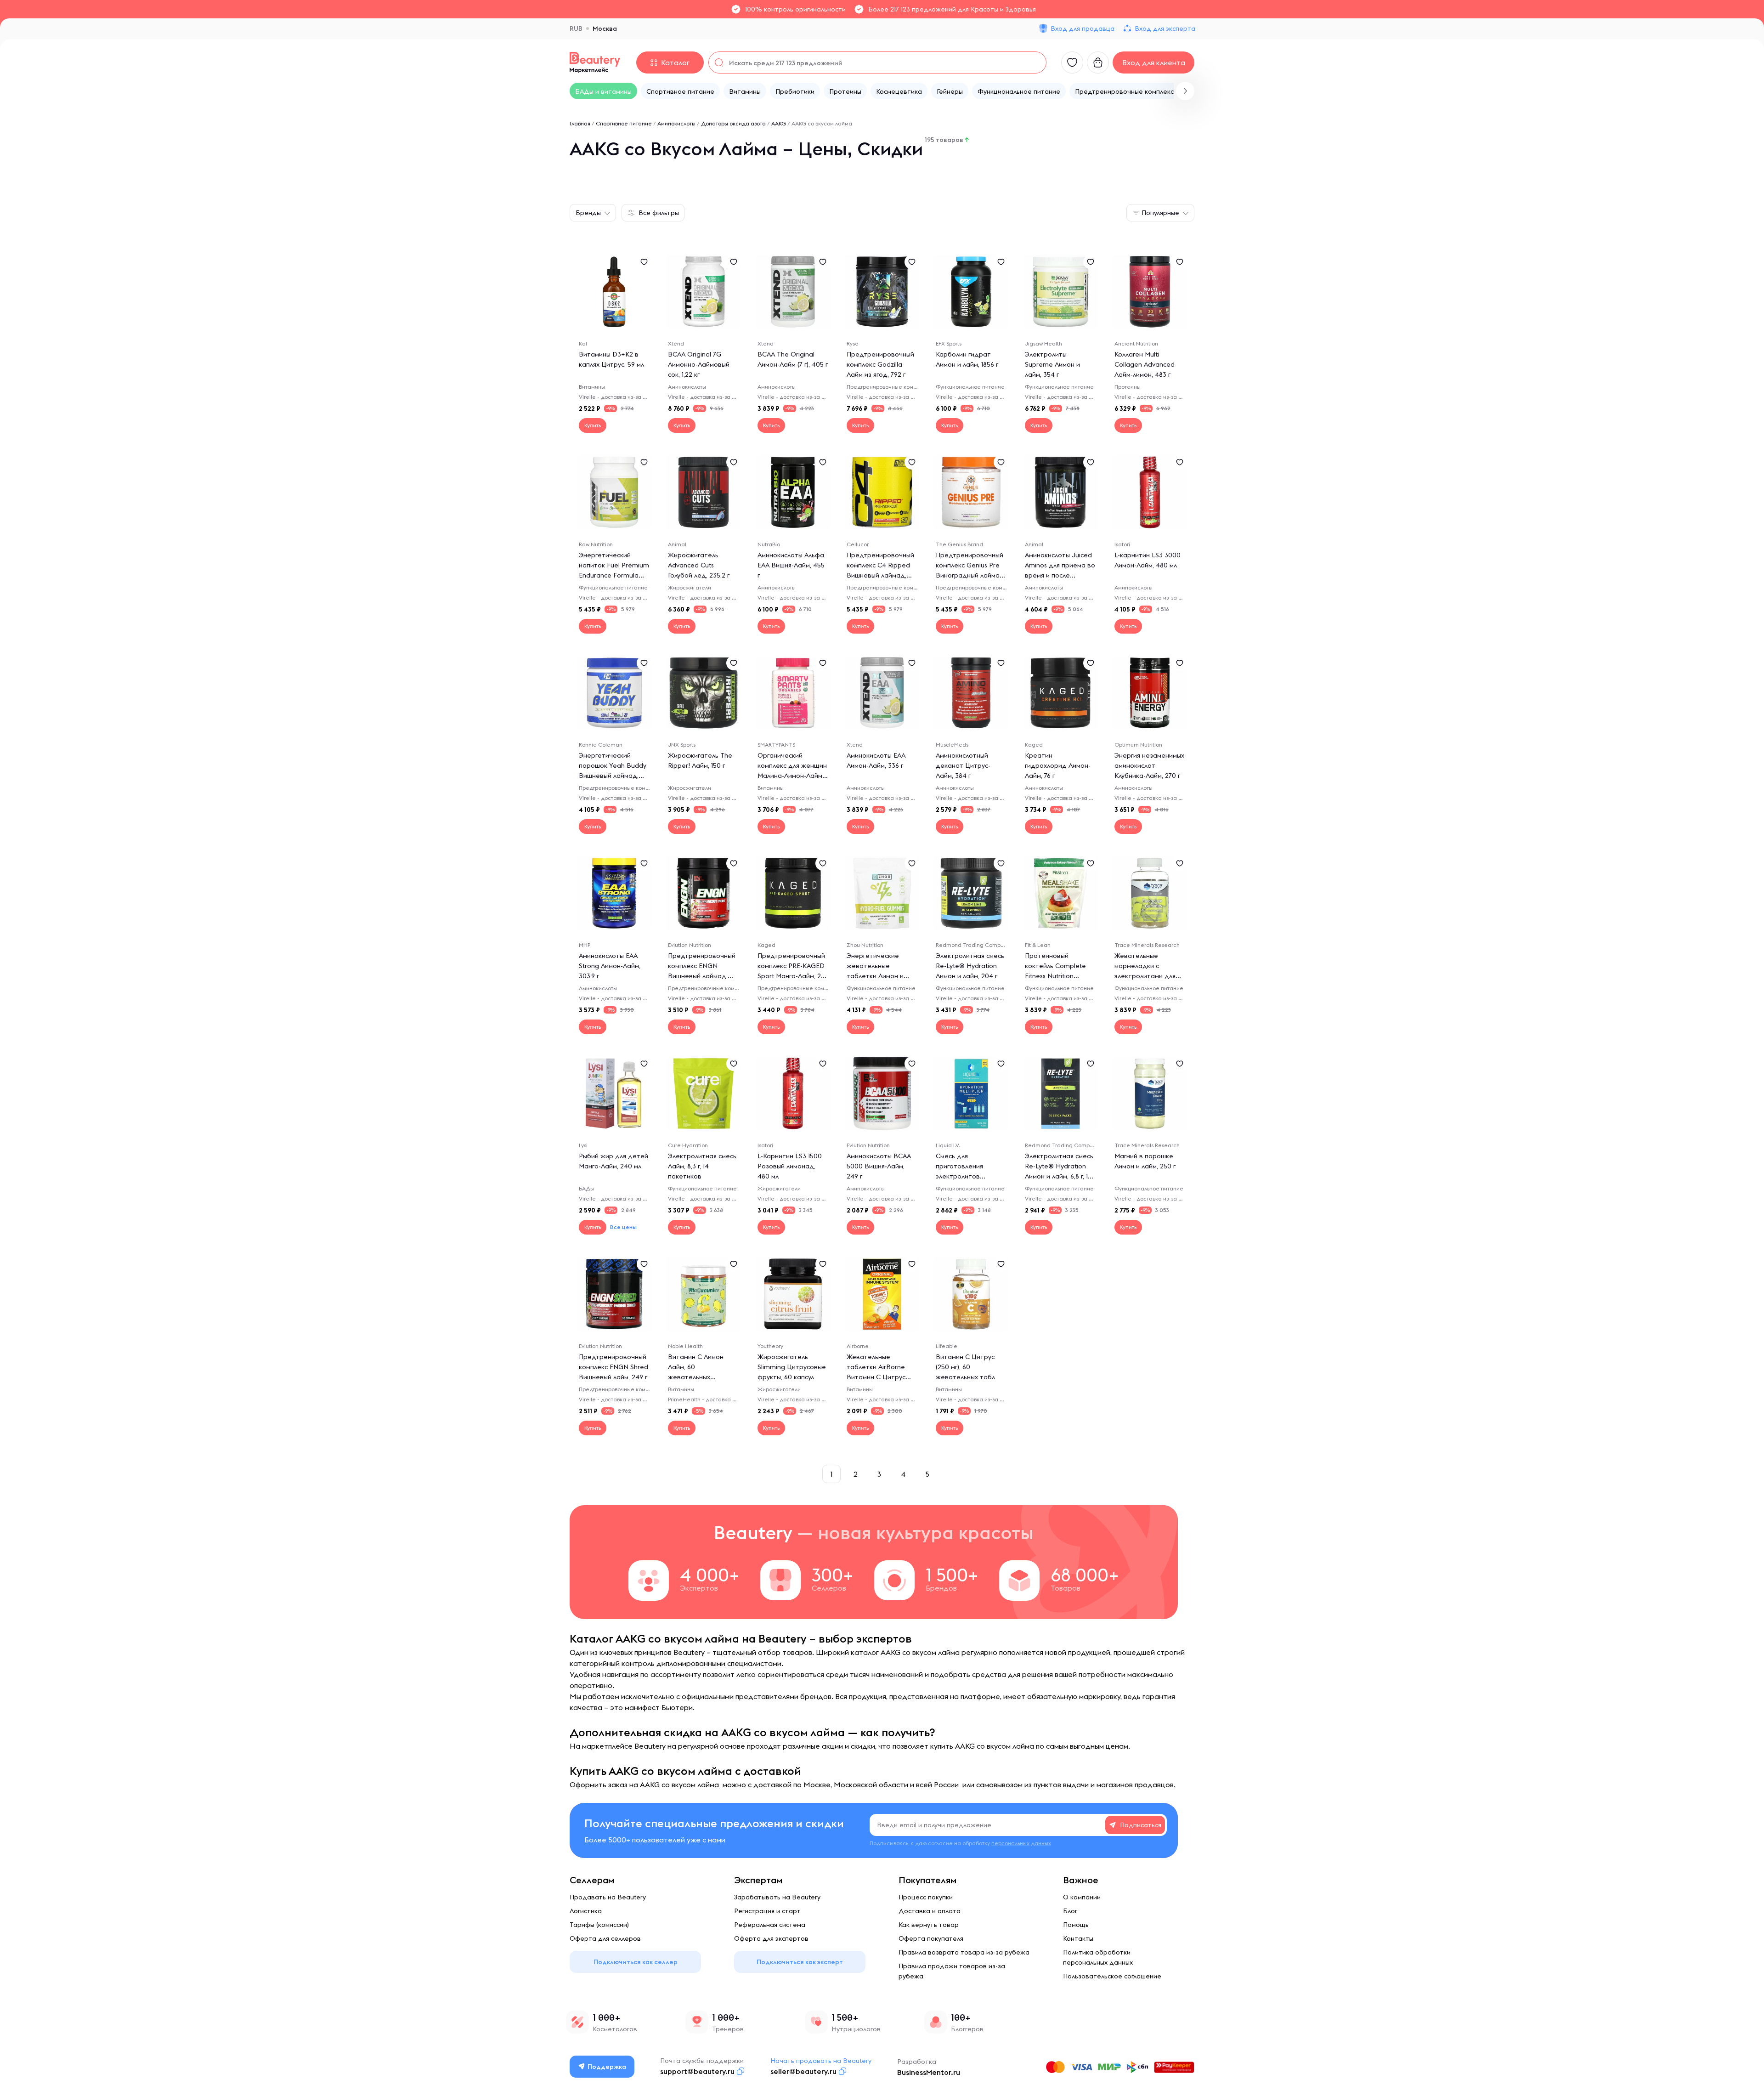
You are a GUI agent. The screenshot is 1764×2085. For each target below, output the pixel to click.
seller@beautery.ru (803, 2071)
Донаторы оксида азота (733, 123)
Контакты (1078, 1938)
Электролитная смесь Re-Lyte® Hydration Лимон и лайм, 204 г (970, 966)
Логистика (586, 1911)
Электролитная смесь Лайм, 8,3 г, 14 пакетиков (702, 1166)
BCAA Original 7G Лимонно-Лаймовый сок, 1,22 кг (699, 364)
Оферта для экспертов (771, 1938)
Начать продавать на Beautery (821, 2061)
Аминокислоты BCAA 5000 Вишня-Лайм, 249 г (879, 1166)
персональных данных (1021, 1843)
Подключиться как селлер (636, 1962)
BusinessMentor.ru (929, 2072)
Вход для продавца (1083, 28)
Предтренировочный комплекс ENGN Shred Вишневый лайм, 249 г (613, 1367)
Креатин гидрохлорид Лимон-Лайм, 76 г (1058, 765)
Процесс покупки (926, 1897)
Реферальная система (770, 1925)
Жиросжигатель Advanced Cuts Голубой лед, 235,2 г (699, 565)
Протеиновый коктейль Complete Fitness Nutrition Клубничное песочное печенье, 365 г (1060, 976)
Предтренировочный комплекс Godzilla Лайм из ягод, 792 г (880, 364)
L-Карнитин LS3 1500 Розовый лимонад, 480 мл (790, 1166)
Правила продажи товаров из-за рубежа (952, 1971)
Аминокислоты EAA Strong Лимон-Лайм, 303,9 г (610, 966)
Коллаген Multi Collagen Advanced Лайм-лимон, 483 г (1145, 364)
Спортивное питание (624, 123)
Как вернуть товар (929, 1925)
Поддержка (607, 2067)
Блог (1070, 1911)
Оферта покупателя (931, 1938)
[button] (1185, 91)
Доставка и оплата (930, 1911)
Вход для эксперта (1165, 28)
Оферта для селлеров (605, 1938)
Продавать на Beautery (608, 1897)
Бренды (588, 213)
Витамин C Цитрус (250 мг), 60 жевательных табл (965, 1367)
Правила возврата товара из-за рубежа (964, 1952)
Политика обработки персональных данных (1098, 1957)
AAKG (779, 123)
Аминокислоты (676, 123)
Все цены (623, 1227)
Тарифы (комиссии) (599, 1925)
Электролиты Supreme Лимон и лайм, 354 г (1052, 364)
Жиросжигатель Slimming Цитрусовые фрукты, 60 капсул (792, 1367)
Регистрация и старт (767, 1911)
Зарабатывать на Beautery (777, 1897)
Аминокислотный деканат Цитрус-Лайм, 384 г (963, 765)
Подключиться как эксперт (800, 1962)
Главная (580, 123)
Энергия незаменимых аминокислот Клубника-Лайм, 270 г (1149, 765)
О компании (1082, 1897)
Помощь (1076, 1925)
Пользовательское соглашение (1112, 1976)
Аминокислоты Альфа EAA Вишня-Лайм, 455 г (791, 565)
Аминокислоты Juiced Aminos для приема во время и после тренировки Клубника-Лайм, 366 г (1060, 575)
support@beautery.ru (697, 2071)
